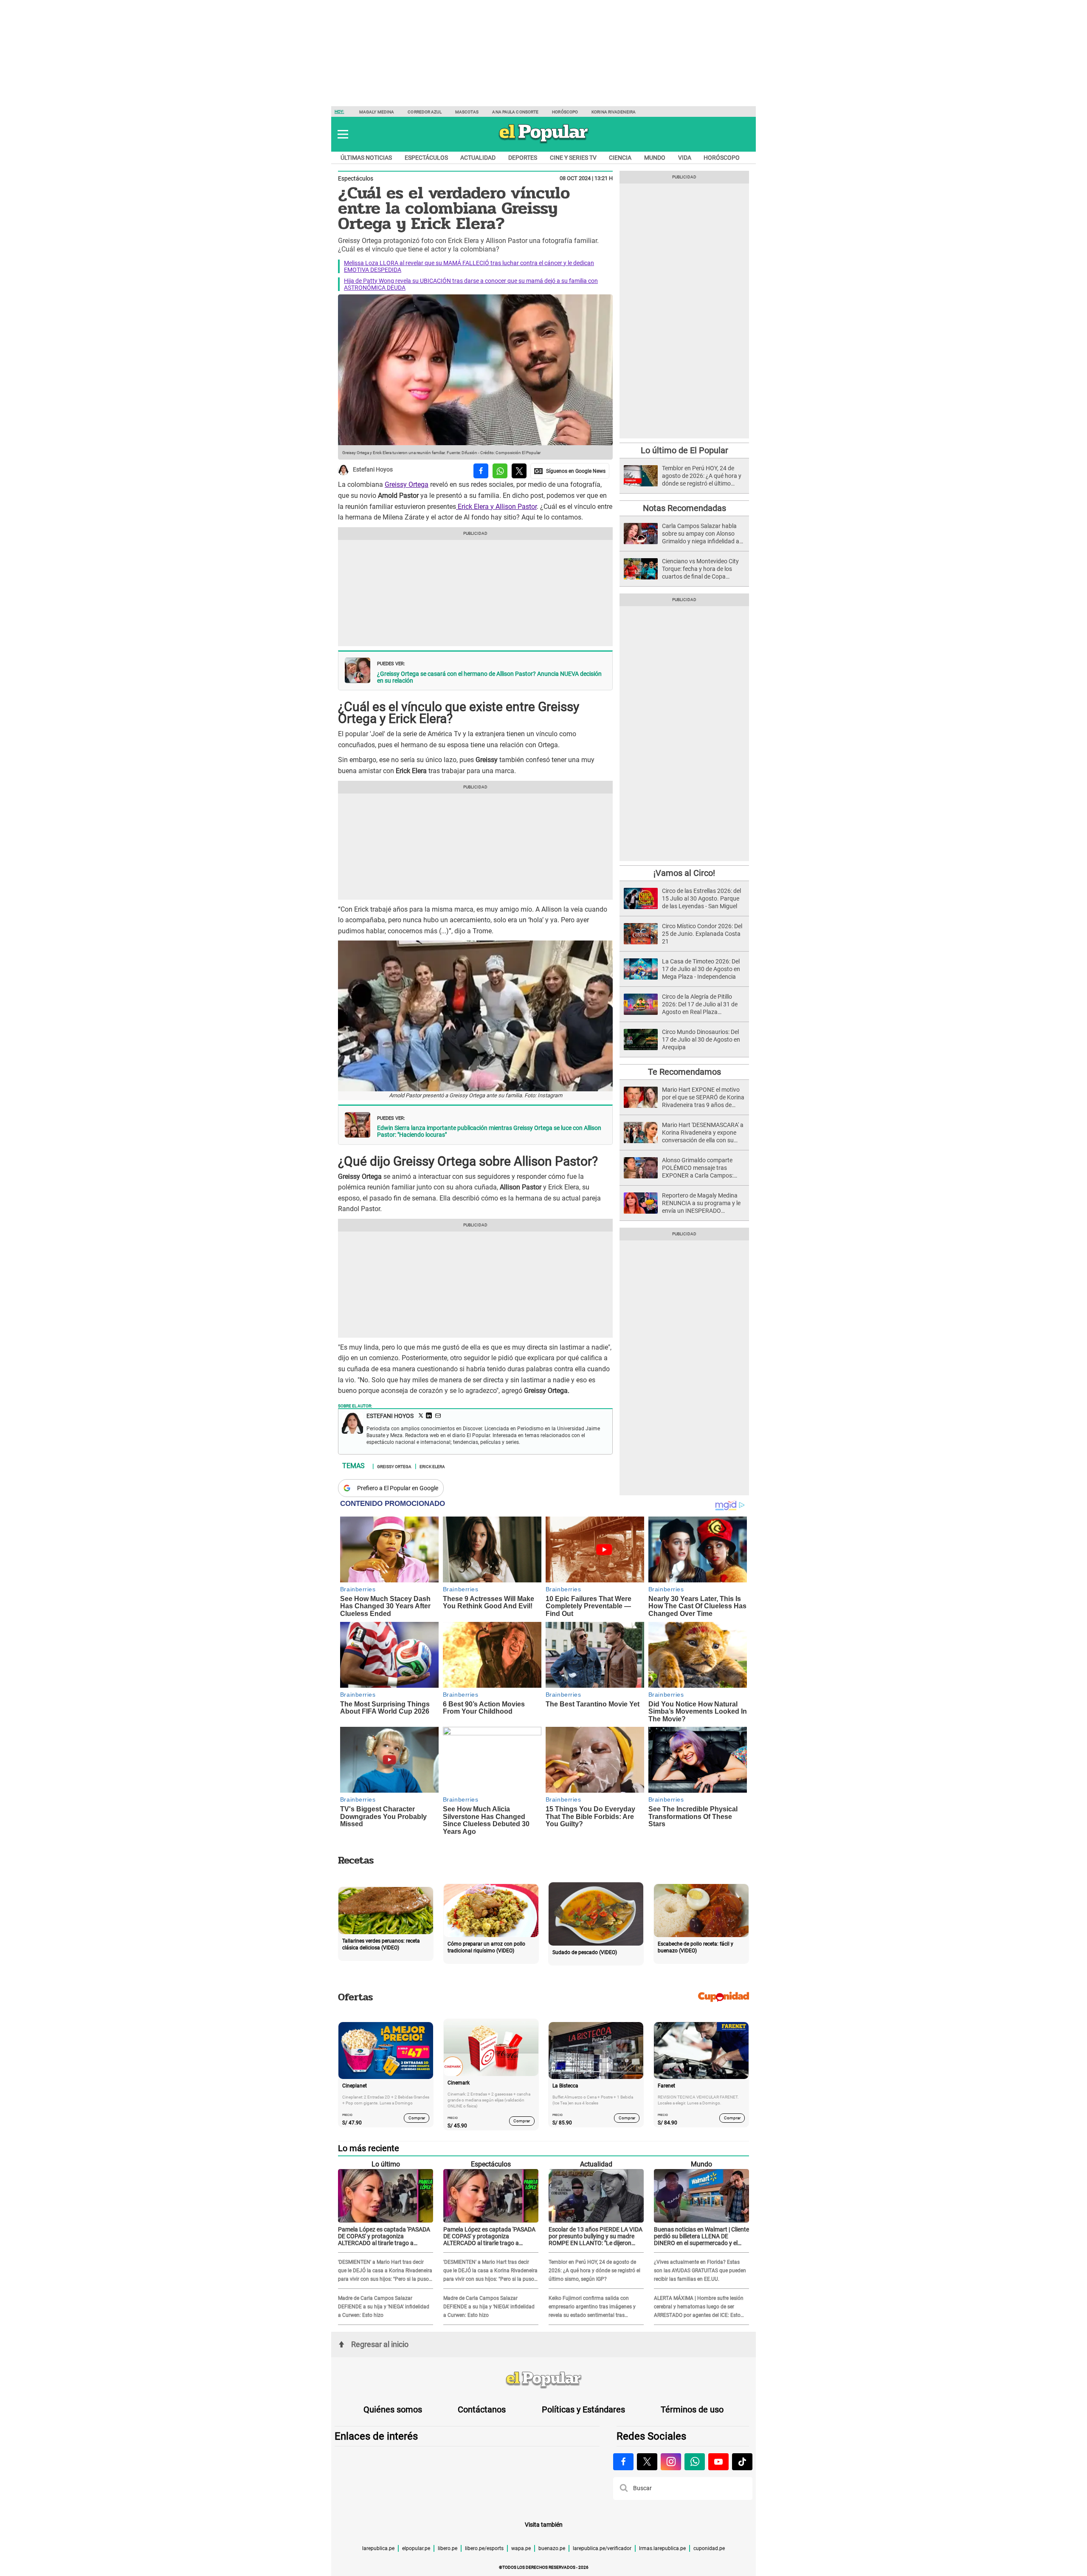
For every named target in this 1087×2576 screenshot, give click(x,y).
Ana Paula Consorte (515, 112)
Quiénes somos (393, 2409)
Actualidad (478, 158)
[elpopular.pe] (544, 143)
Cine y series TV (573, 158)
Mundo (655, 158)
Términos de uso (692, 2409)
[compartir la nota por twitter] (519, 471)
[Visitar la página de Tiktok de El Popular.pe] (742, 2462)
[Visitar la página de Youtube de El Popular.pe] (718, 2462)
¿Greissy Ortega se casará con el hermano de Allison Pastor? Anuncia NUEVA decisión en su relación (489, 677)
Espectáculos (426, 158)
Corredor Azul (424, 112)
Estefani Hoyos (373, 470)
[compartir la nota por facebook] (481, 471)
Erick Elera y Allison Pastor (496, 507)
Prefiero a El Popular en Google (398, 1488)
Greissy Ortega (407, 484)
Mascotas (467, 112)
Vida (685, 158)
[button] (343, 134)
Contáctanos (482, 2409)
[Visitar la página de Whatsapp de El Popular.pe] (695, 2462)
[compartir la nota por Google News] (570, 471)
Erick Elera (432, 1466)
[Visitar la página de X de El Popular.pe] (647, 2462)
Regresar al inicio (380, 2344)
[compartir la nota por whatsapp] (500, 471)
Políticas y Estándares (583, 2409)
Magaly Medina (377, 112)
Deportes (523, 158)
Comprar (417, 2118)
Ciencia (620, 158)
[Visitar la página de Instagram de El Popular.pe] (671, 2462)
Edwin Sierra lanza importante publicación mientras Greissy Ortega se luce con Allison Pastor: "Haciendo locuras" (489, 1131)
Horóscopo (565, 112)
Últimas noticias (366, 158)
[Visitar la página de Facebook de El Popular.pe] (623, 2462)
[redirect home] (543, 2380)
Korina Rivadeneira (614, 112)
